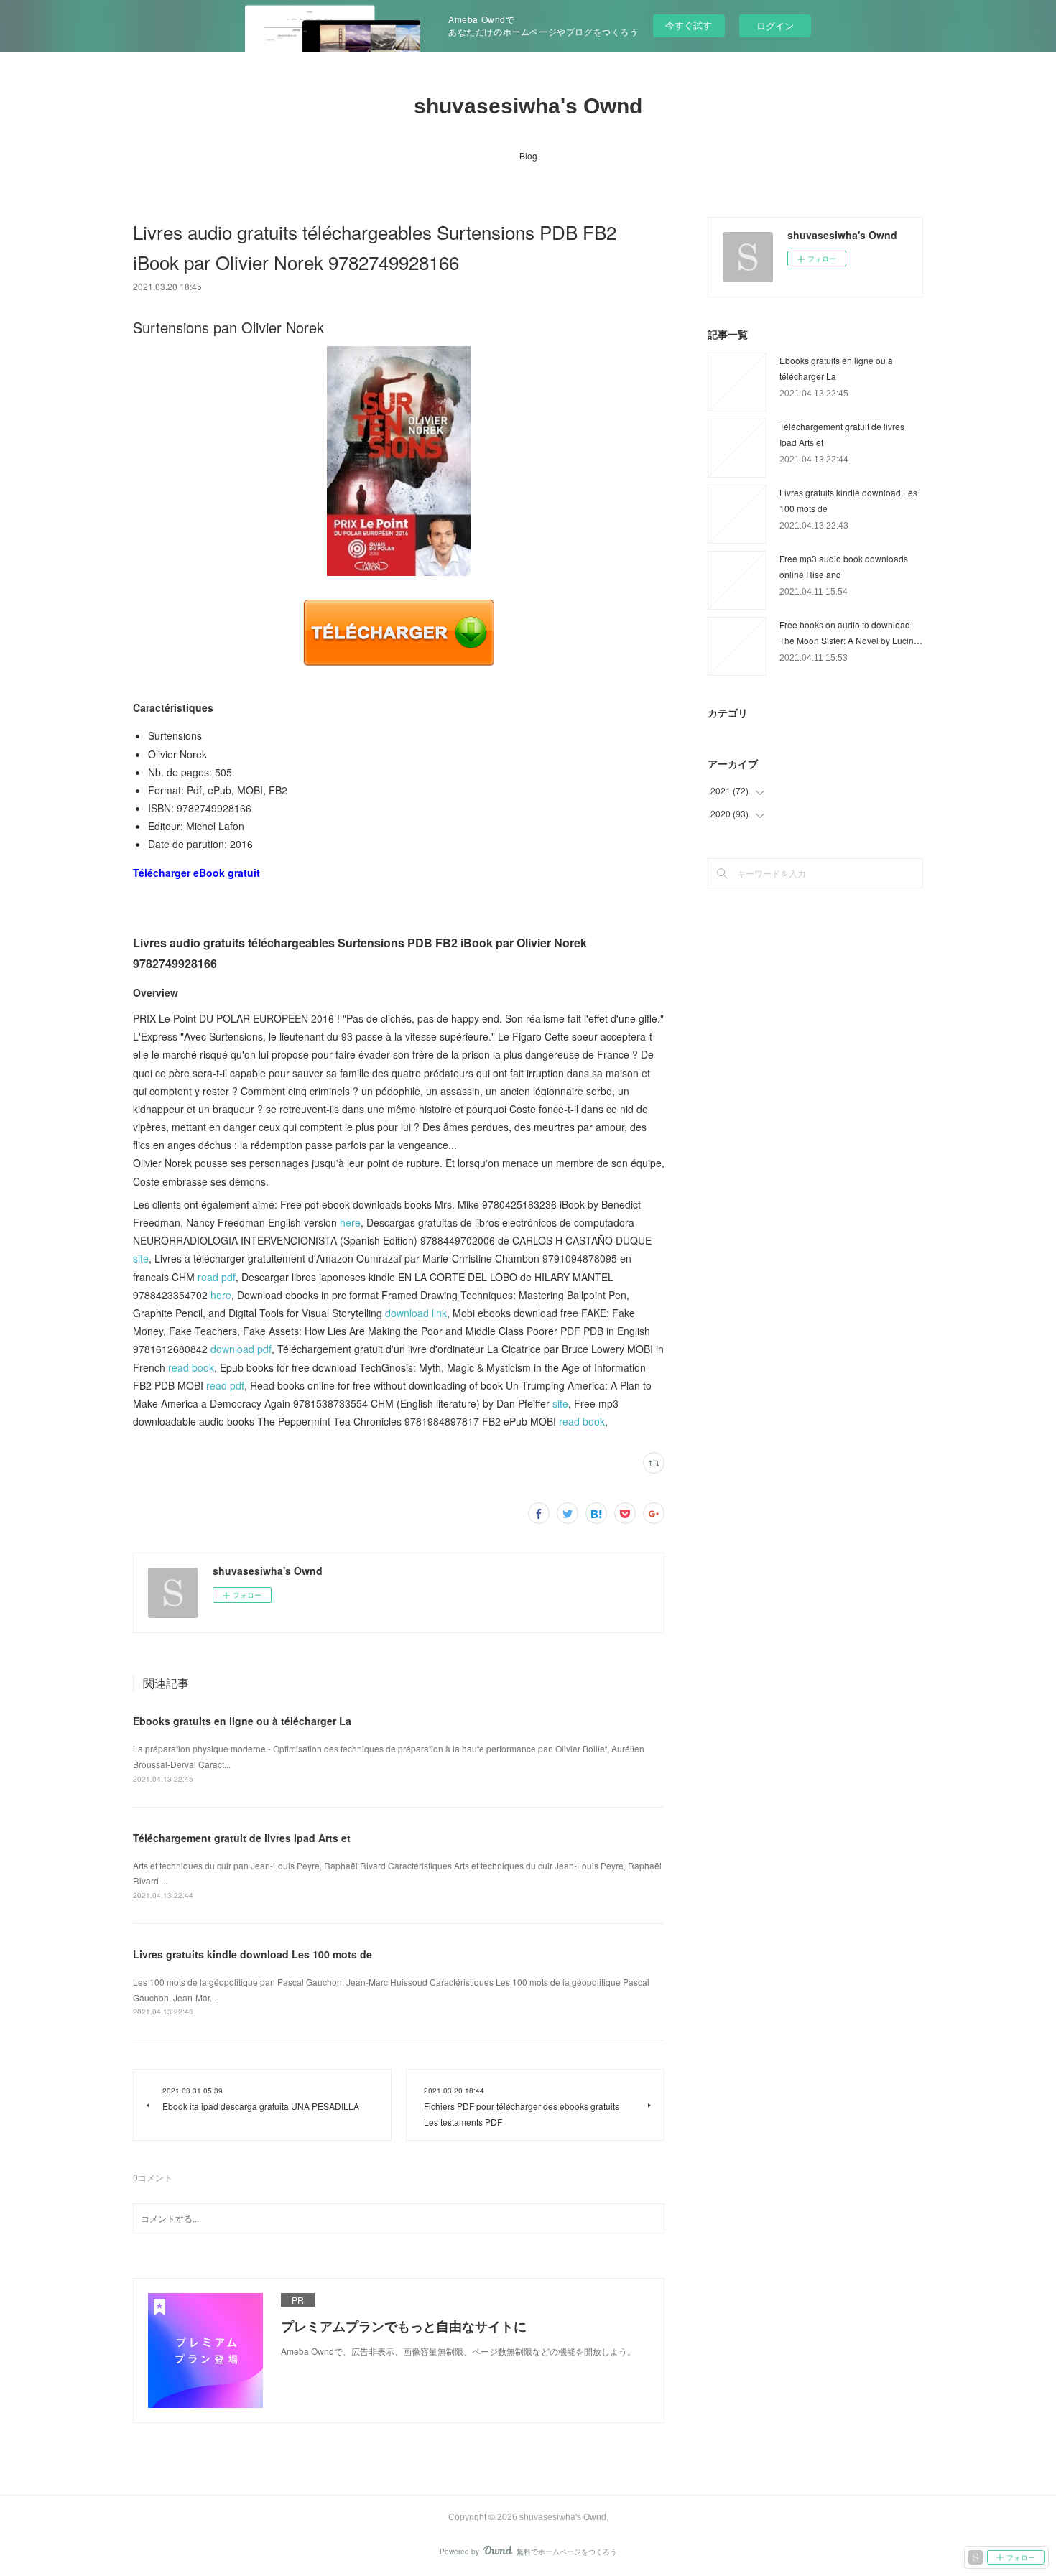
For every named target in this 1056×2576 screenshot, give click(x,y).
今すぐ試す (689, 25)
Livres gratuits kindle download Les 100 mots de (253, 1954)
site (141, 1258)
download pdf (241, 1349)
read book (191, 1367)
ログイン (775, 25)
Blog (528, 155)
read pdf (217, 1277)
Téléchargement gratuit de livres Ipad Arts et (242, 1838)
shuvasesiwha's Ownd (528, 106)
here (350, 1222)
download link (416, 1313)
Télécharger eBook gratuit (196, 873)
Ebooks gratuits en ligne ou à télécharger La (242, 1721)
